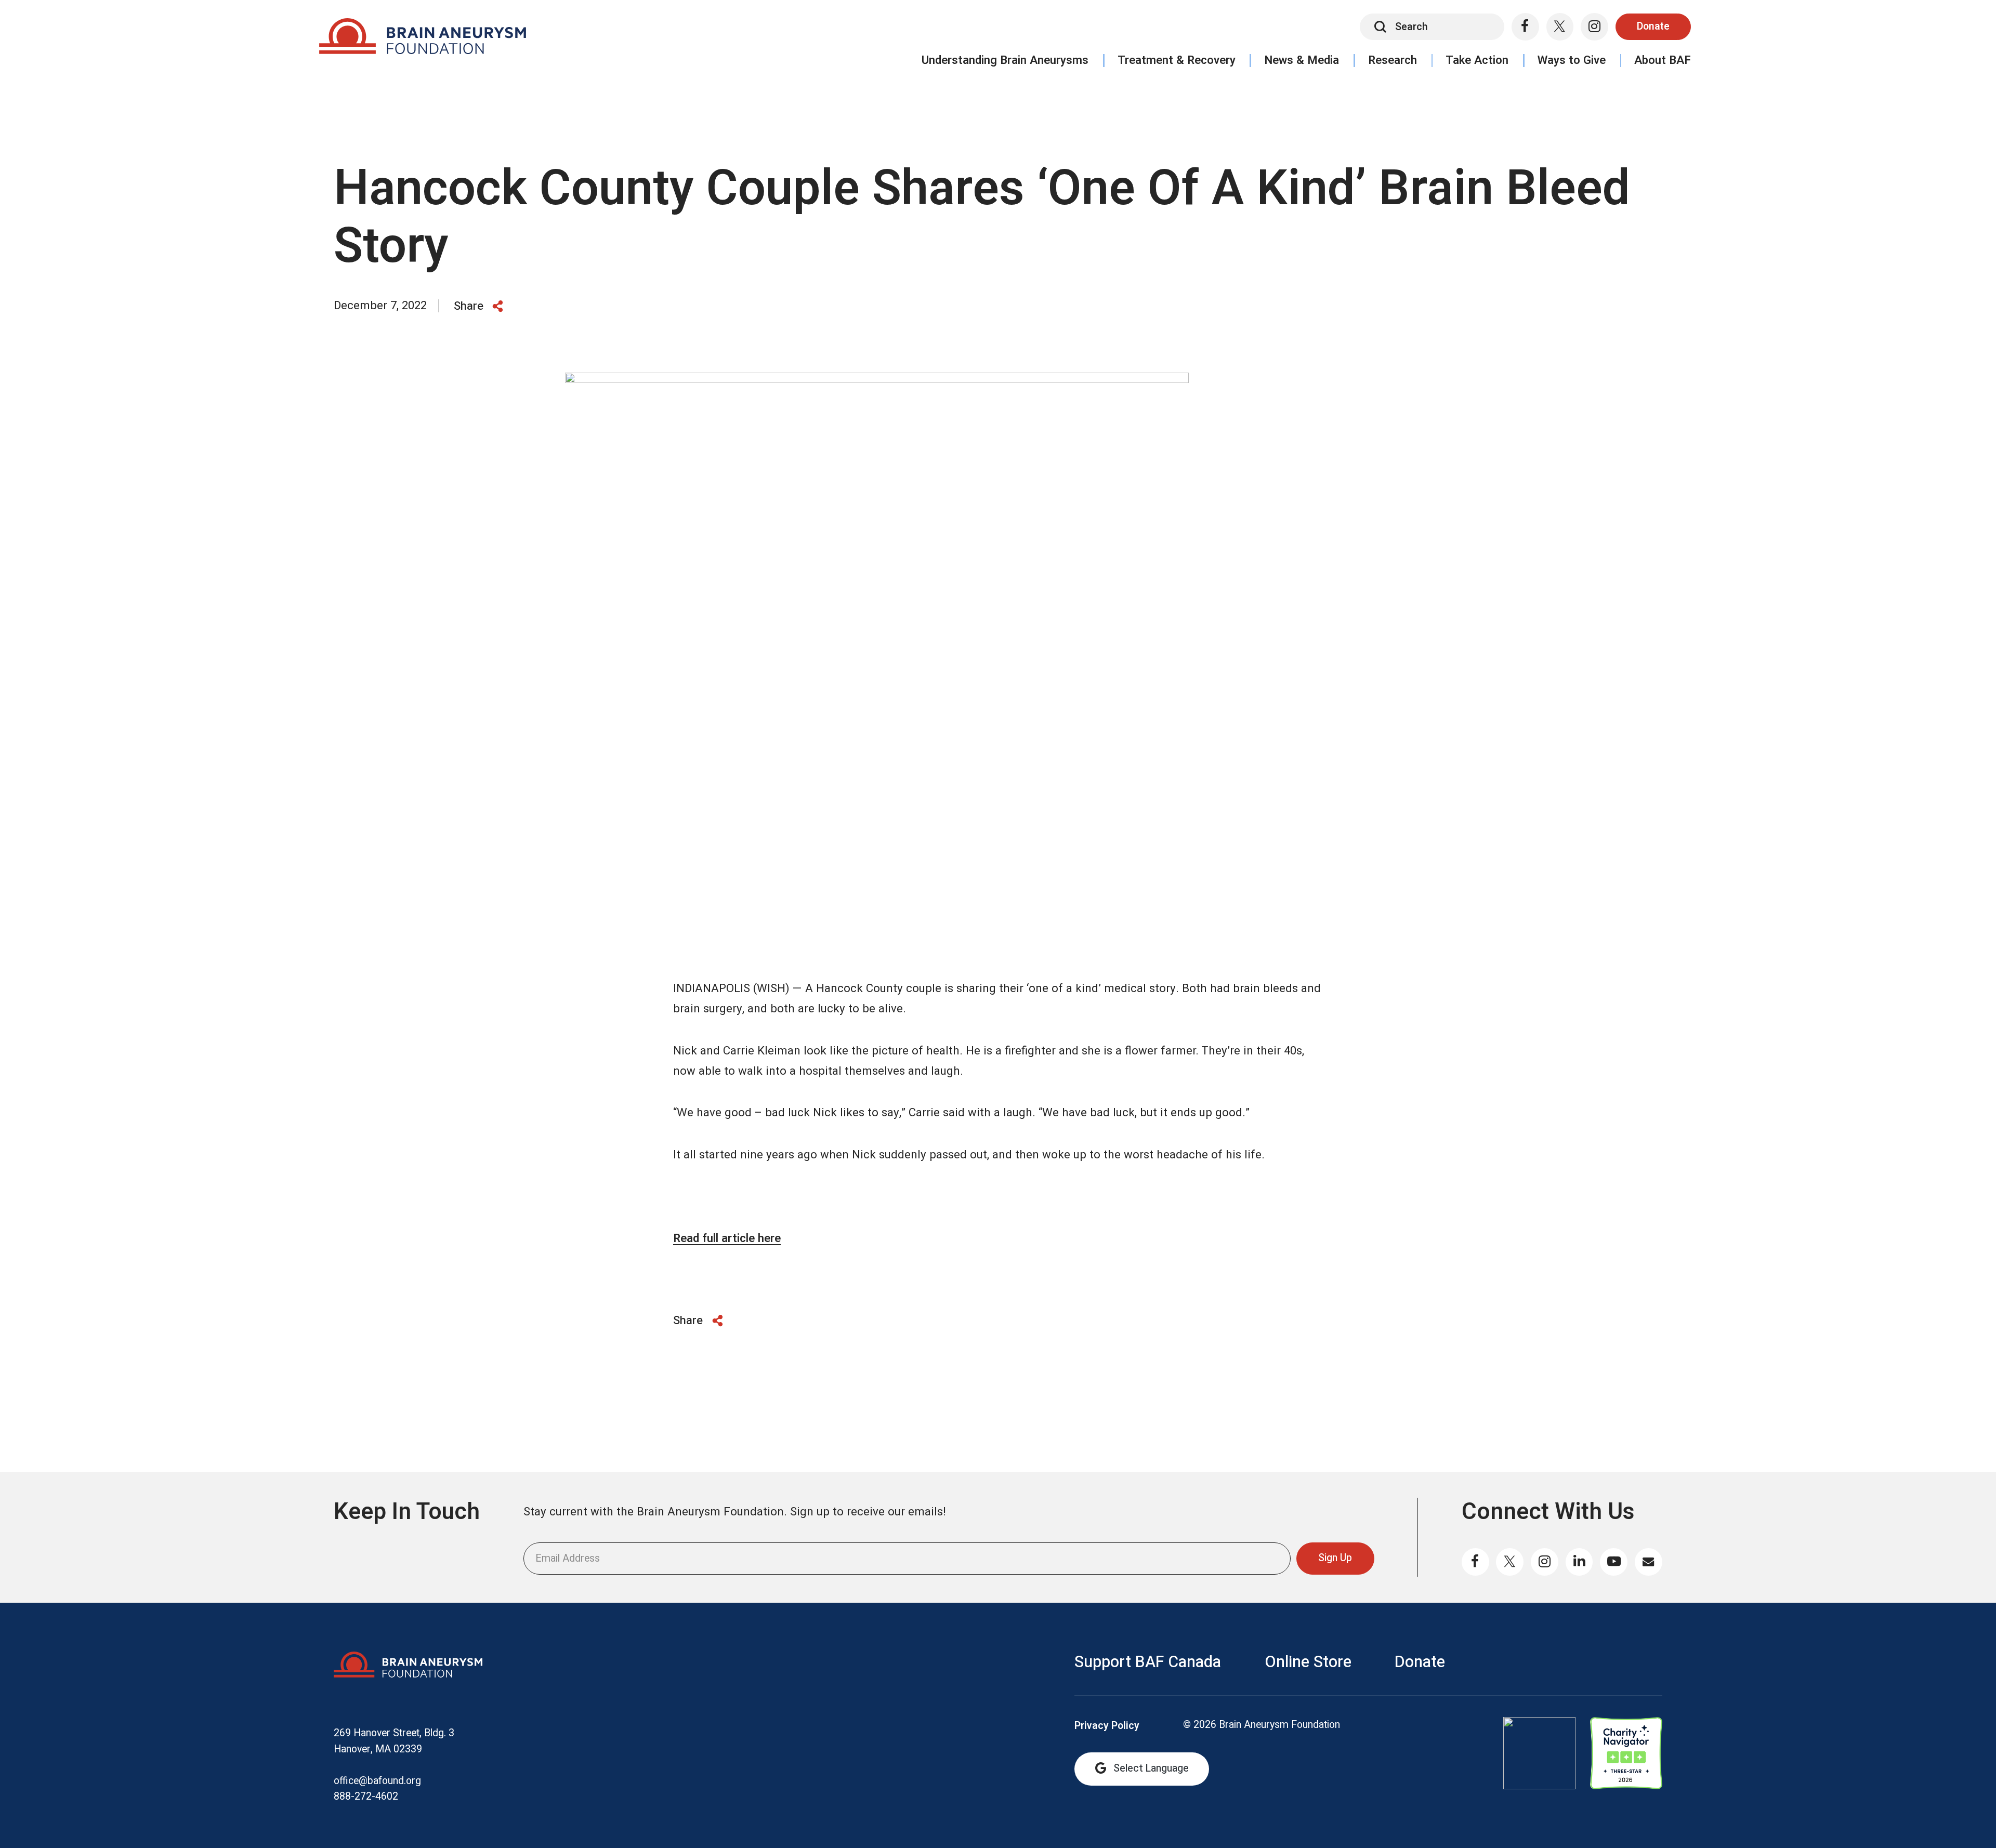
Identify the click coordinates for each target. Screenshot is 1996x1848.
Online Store (1308, 1662)
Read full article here (727, 1238)
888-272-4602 (366, 1797)
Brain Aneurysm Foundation (422, 40)
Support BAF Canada (1148, 1662)
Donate (1653, 27)
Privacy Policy (1107, 1726)
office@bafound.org (377, 1781)
